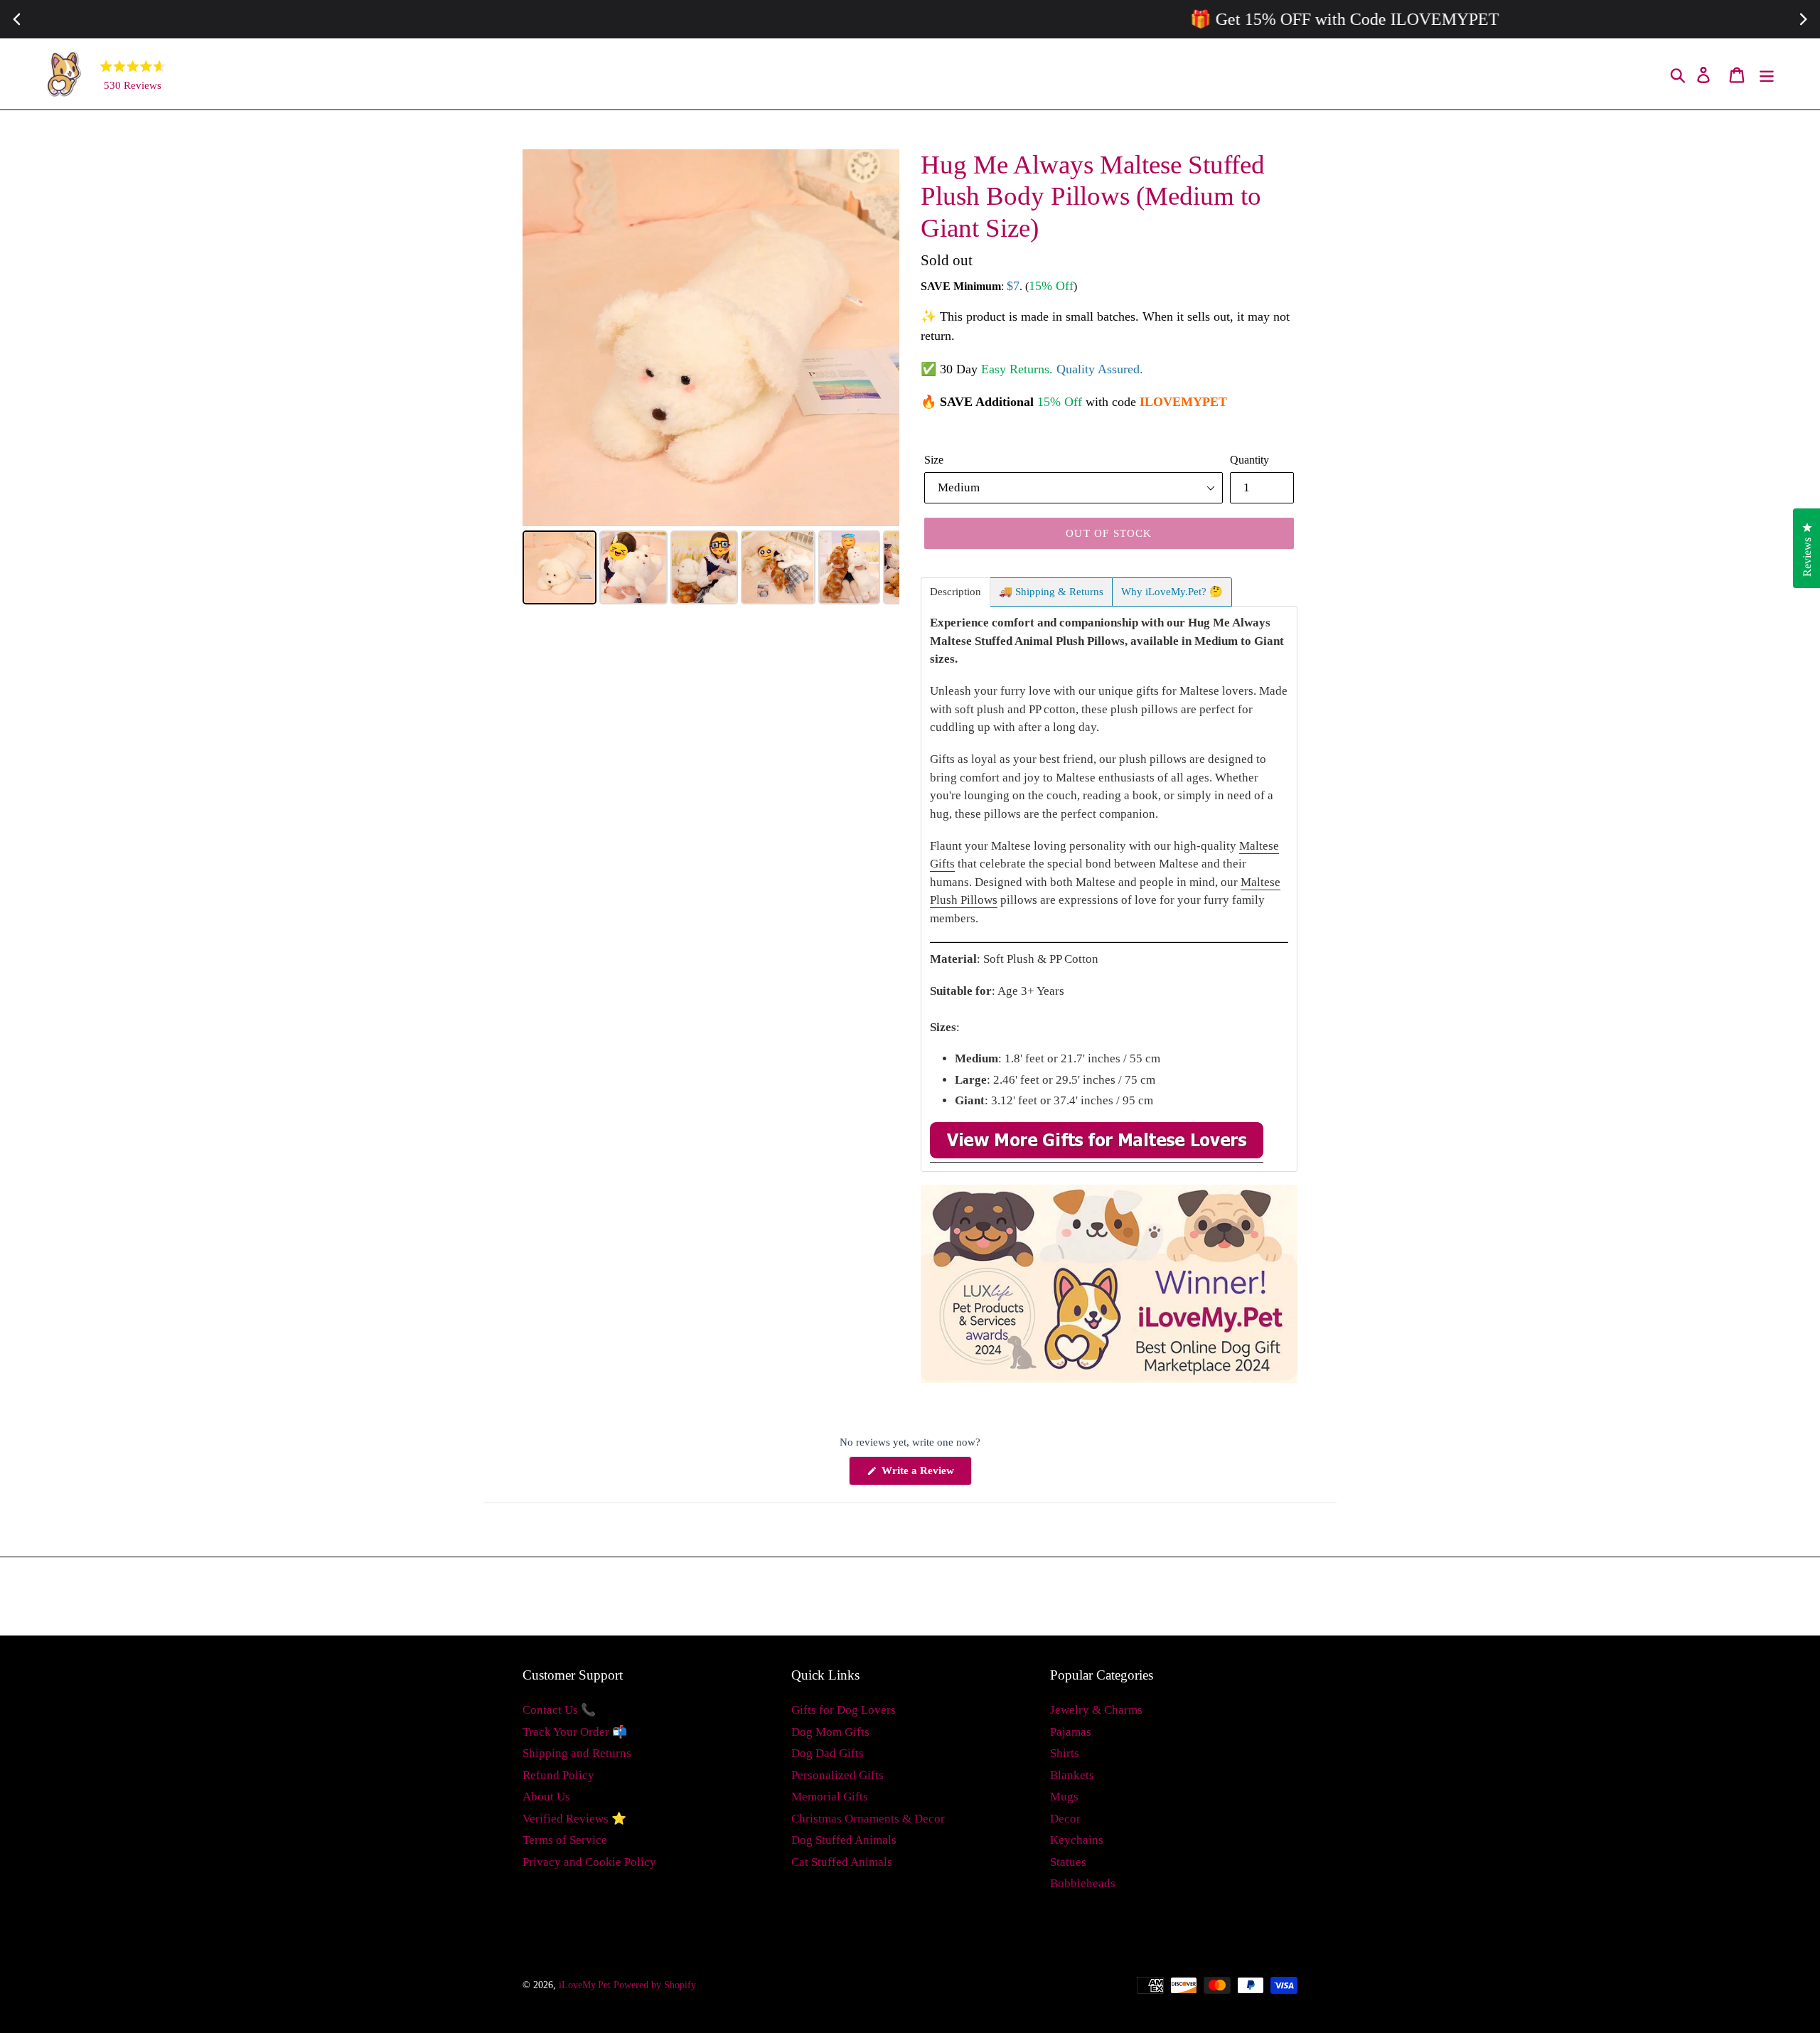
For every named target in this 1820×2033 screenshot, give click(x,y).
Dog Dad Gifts (828, 1753)
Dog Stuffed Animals (844, 1840)
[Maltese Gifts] (1097, 1155)
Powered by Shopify (655, 1985)
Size (934, 460)
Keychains (1077, 1840)
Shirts (1065, 1753)
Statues (1068, 1862)
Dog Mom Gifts (830, 1732)
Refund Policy (558, 1775)
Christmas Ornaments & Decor (868, 1819)
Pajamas (1071, 1732)
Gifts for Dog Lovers (844, 1710)
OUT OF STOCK (1109, 533)
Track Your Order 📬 (575, 1732)
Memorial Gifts (830, 1797)
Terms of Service (565, 1840)
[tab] (955, 592)
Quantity (1249, 460)
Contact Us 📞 (559, 1710)
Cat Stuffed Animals (842, 1862)
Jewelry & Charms (1096, 1710)
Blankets (1072, 1775)
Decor (1065, 1819)
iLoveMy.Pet (585, 1985)
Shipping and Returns (577, 1753)
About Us (546, 1797)
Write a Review (925, 1475)
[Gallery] (711, 379)
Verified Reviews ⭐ (574, 1819)
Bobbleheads (1083, 1883)
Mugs (1064, 1797)
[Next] (879, 338)
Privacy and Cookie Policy (589, 1862)
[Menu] (1768, 74)
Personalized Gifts (837, 1775)
